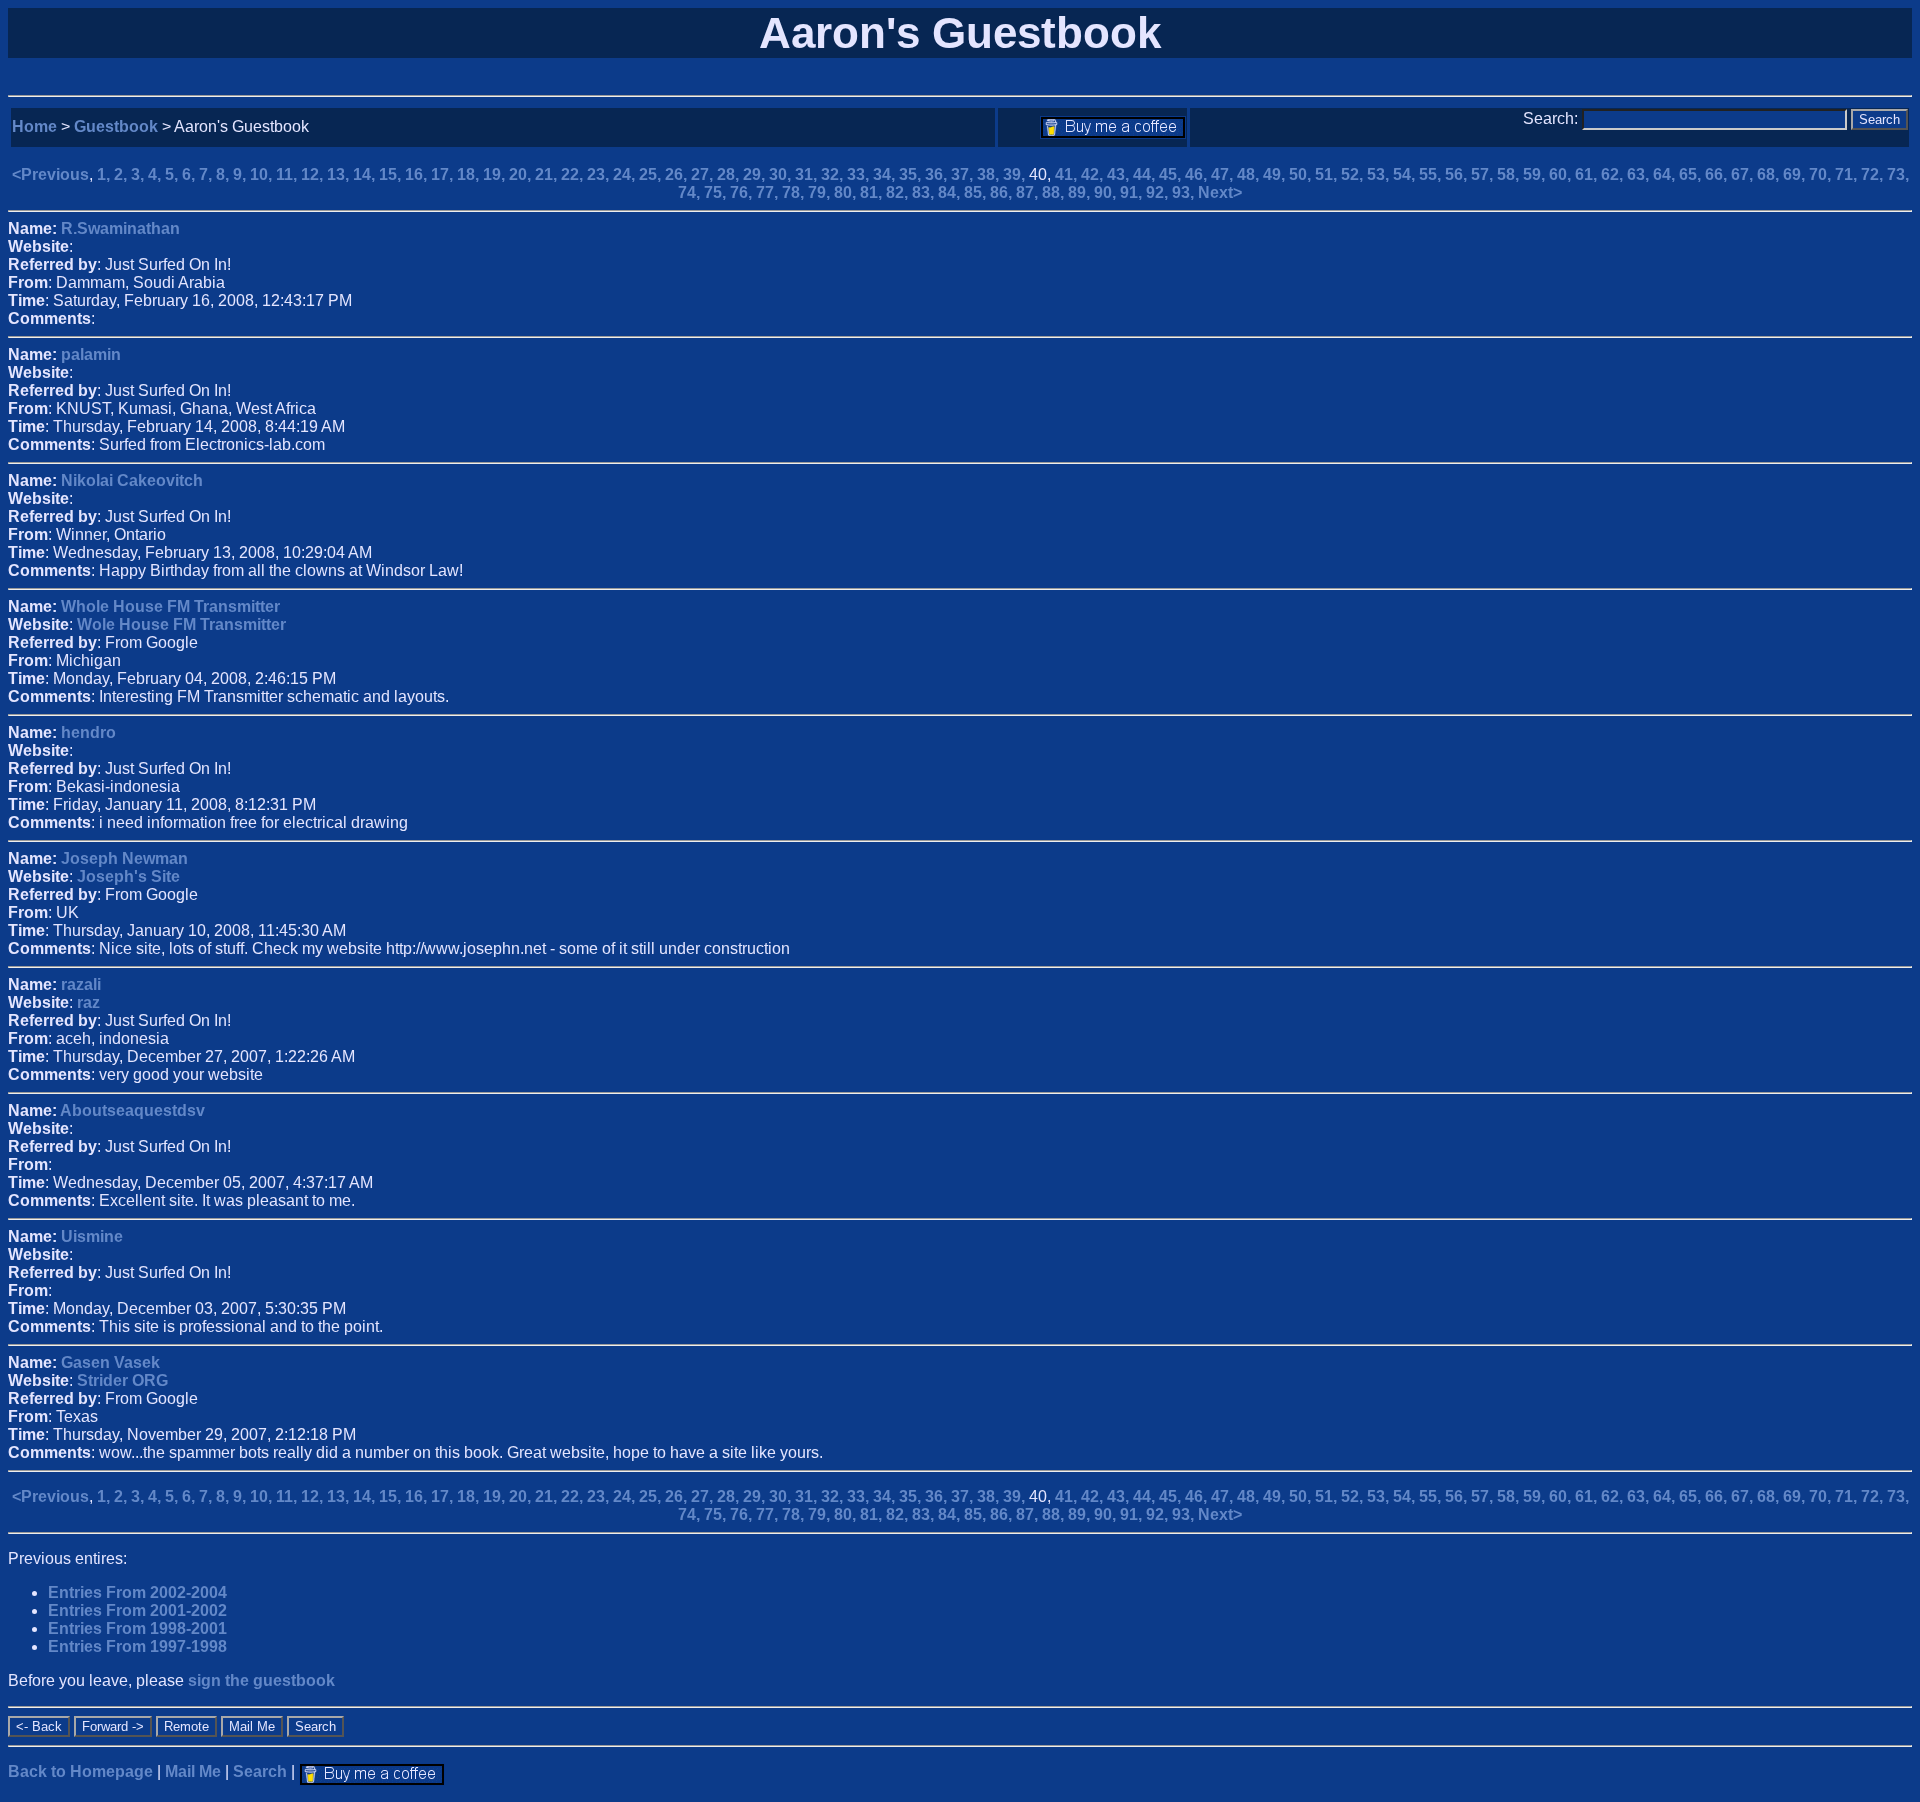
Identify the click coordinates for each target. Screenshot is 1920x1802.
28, (730, 174)
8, (224, 174)
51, (1328, 174)
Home (34, 126)
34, (886, 174)
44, (1146, 174)
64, (1666, 174)
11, (288, 174)
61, (1588, 174)
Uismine (92, 1236)
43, (1120, 174)
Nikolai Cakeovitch (132, 480)
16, (418, 174)
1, (105, 174)
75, (717, 192)
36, (938, 174)
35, (912, 174)
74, (691, 192)
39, (1016, 174)
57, (1484, 174)
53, (1380, 174)
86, (1003, 192)
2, (122, 174)
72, (1874, 174)
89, (1081, 192)
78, (795, 192)
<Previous (50, 174)
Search (260, 1771)
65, (1692, 174)
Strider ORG (122, 1380)
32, (834, 174)
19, (496, 174)
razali (81, 984)
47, (1224, 174)
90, (1107, 192)
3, (139, 174)
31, (808, 174)
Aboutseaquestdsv (132, 1110)
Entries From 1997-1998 (137, 1646)
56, (1458, 174)
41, (1068, 174)
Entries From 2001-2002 (137, 1610)
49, (1276, 174)
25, (652, 174)
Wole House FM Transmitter (181, 624)
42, (1094, 174)
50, (1302, 174)
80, (847, 192)
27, (704, 174)
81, (873, 192)
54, (1406, 174)
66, (1718, 174)
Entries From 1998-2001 (137, 1628)
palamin (91, 354)
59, (1536, 174)
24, (626, 174)
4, (156, 174)
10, (263, 174)
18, (470, 174)
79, (821, 192)
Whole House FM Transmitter (170, 606)
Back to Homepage (80, 1771)
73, (1898, 174)
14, (366, 174)
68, (1770, 174)
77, (769, 192)
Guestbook (116, 126)
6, (190, 174)
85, (977, 192)
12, (314, 174)
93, (1185, 192)
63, (1640, 174)
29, (756, 174)
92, (1159, 192)
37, (964, 174)
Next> (1220, 192)
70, (1822, 174)
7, (207, 174)
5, (173, 174)
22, (574, 174)
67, (1744, 174)
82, (899, 192)
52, (1354, 174)
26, (678, 174)
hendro (88, 732)
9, (241, 174)
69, (1796, 174)
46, (1198, 174)
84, (951, 192)
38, (990, 174)
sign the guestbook (261, 1680)
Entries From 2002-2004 (137, 1592)
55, (1432, 174)
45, (1172, 174)
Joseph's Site (128, 876)
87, (1029, 192)
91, (1133, 192)
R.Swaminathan (120, 228)
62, (1614, 174)
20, (522, 174)
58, (1510, 174)
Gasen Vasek (110, 1362)
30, (782, 174)
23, (600, 174)
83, (925, 192)
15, (392, 174)
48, (1250, 174)
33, (860, 174)
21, (548, 174)
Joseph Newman (124, 858)
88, (1055, 192)
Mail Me (193, 1771)
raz (88, 1002)
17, (444, 174)
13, (340, 174)
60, (1562, 174)
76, (743, 192)
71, (1848, 174)
